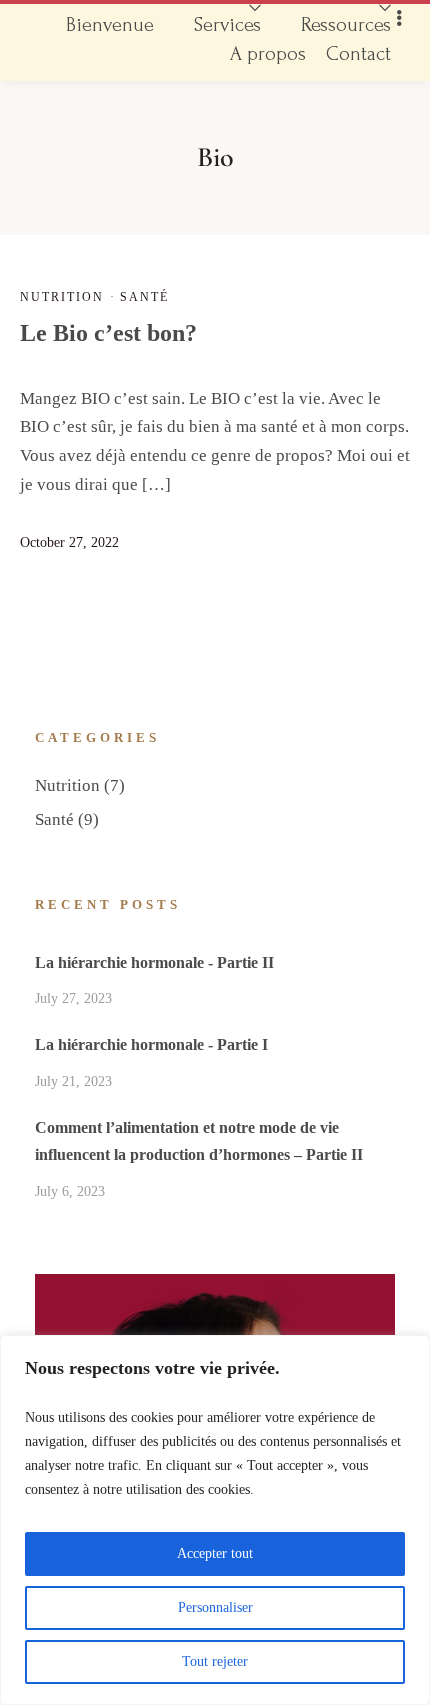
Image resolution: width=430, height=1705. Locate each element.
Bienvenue (110, 25)
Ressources (346, 25)
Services (227, 25)
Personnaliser (215, 1607)
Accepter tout (215, 1553)
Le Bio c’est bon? (108, 333)
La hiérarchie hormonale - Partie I (151, 1044)
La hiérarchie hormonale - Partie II (154, 962)
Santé (144, 297)
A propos (268, 54)
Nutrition (62, 297)
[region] (215, 1520)
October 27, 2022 (69, 542)
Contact (358, 54)
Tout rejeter (215, 1661)
